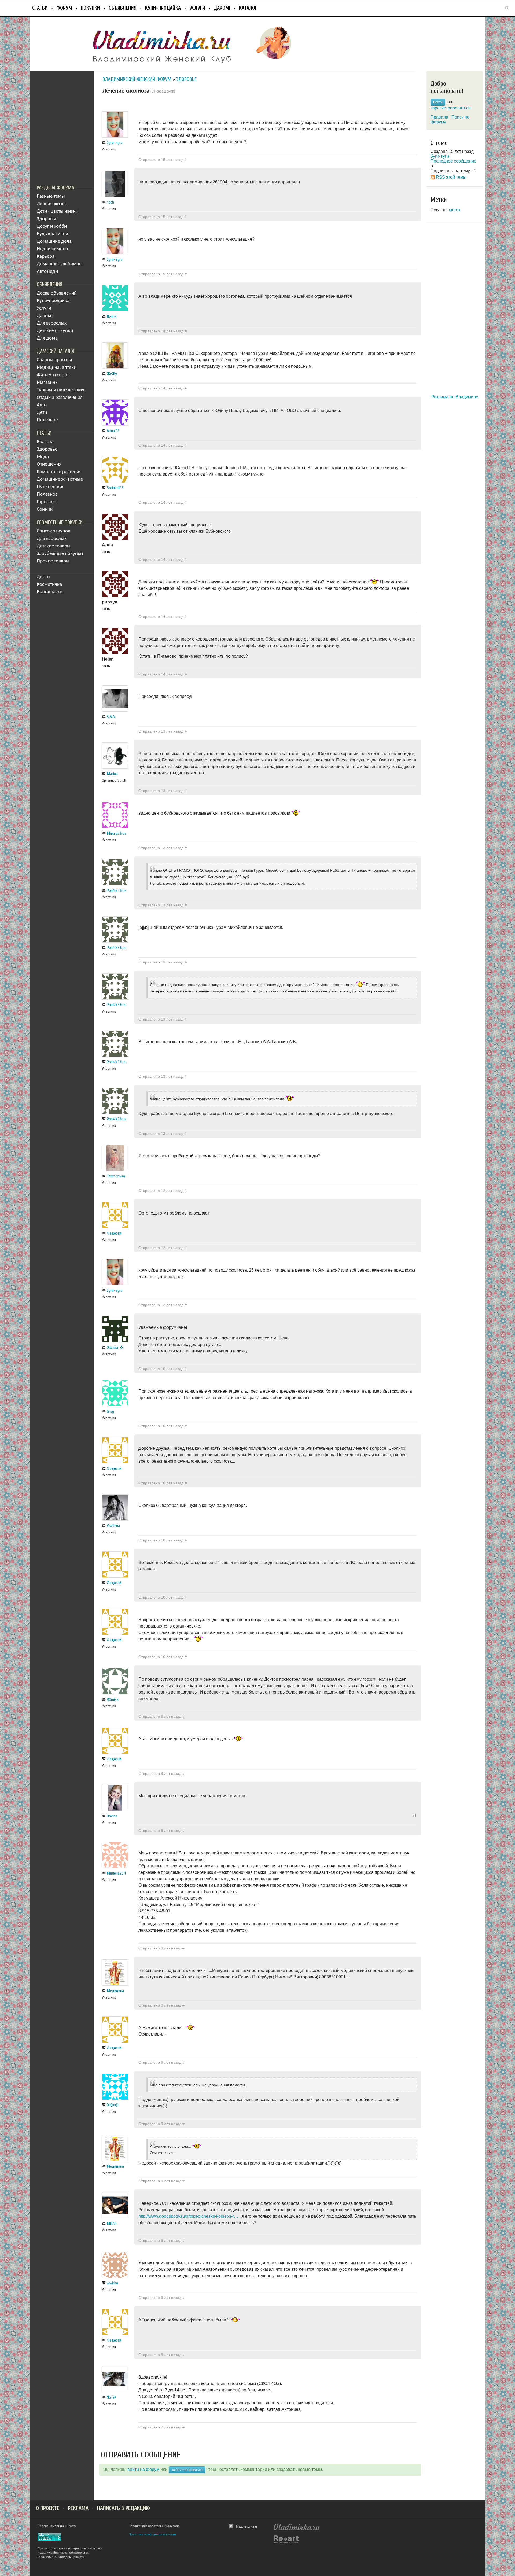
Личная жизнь (52, 204)
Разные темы (51, 196)
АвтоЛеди (47, 272)
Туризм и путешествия (60, 390)
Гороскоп (47, 502)
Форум (64, 8)
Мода (43, 457)
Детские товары (54, 546)
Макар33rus (117, 833)
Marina (112, 774)
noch (110, 202)
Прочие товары (53, 561)
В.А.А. (111, 717)
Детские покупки (55, 331)
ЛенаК (112, 317)
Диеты (44, 577)
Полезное (47, 420)
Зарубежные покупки (60, 554)
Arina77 (113, 431)
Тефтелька (116, 1176)
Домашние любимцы (60, 264)
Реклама (78, 2508)
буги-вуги (115, 143)
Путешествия (51, 487)
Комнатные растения (59, 472)
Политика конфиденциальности (152, 2535)
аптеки (69, 368)
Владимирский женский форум (137, 79)
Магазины (48, 383)
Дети (42, 413)
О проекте (48, 2508)
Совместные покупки (60, 522)
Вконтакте (247, 2527)
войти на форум (143, 2469)
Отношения (49, 464)
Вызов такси (50, 592)
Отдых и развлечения (60, 398)
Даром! (222, 8)
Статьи (40, 8)
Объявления (123, 8)
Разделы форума (56, 188)
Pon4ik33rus (117, 890)
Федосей (114, 1233)
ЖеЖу (112, 374)
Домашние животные (60, 479)
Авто (42, 405)
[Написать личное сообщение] (104, 143)
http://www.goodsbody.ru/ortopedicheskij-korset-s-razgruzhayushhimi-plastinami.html (189, 2216)
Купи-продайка (163, 8)
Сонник (45, 509)
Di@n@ (113, 2105)
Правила (439, 117)
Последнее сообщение (453, 161)
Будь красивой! (53, 234)
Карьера (46, 257)
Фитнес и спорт (53, 375)
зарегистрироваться (187, 2470)
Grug (110, 1411)
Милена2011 (116, 1873)
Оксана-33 (115, 1348)
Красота (45, 442)
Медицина (48, 368)
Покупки (90, 8)
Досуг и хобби (52, 227)
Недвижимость (53, 249)
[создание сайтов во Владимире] (286, 2539)
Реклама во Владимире (455, 397)
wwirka (112, 2283)
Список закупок (54, 531)
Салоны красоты (54, 360)
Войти (438, 102)
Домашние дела (54, 242)
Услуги (197, 8)
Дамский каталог (56, 351)
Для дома (47, 338)
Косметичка (49, 585)
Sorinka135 (115, 488)
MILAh (112, 2224)
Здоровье (47, 219)
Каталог (248, 8)
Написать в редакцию (124, 2508)
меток (455, 210)
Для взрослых (52, 323)
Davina (112, 1816)
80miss (113, 1699)
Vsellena (113, 1526)
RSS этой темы (451, 177)
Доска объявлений (57, 293)
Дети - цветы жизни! (58, 211)
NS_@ (111, 2397)
